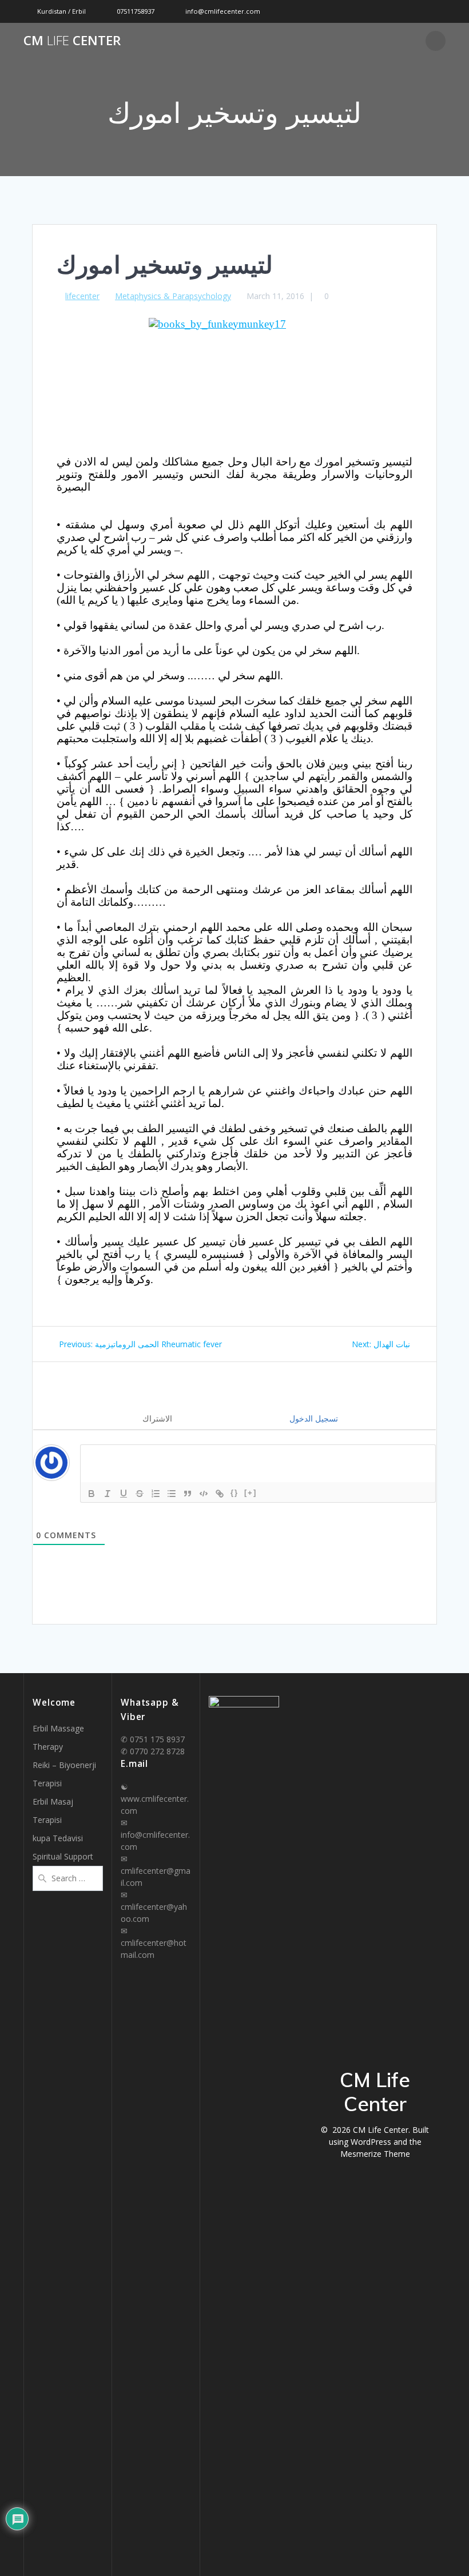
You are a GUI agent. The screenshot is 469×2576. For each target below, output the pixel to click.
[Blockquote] (188, 1494)
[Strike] (140, 1494)
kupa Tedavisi (58, 1838)
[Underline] (124, 1494)
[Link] (220, 1494)
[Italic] (108, 1494)
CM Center (72, 41)
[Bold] (92, 1494)
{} (234, 1493)
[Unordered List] (172, 1494)
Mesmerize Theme (375, 2154)
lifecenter (82, 296)
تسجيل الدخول (313, 1418)
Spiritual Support (63, 1856)
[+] (251, 1493)
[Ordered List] (156, 1494)
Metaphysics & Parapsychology (173, 296)
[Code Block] (204, 1494)
